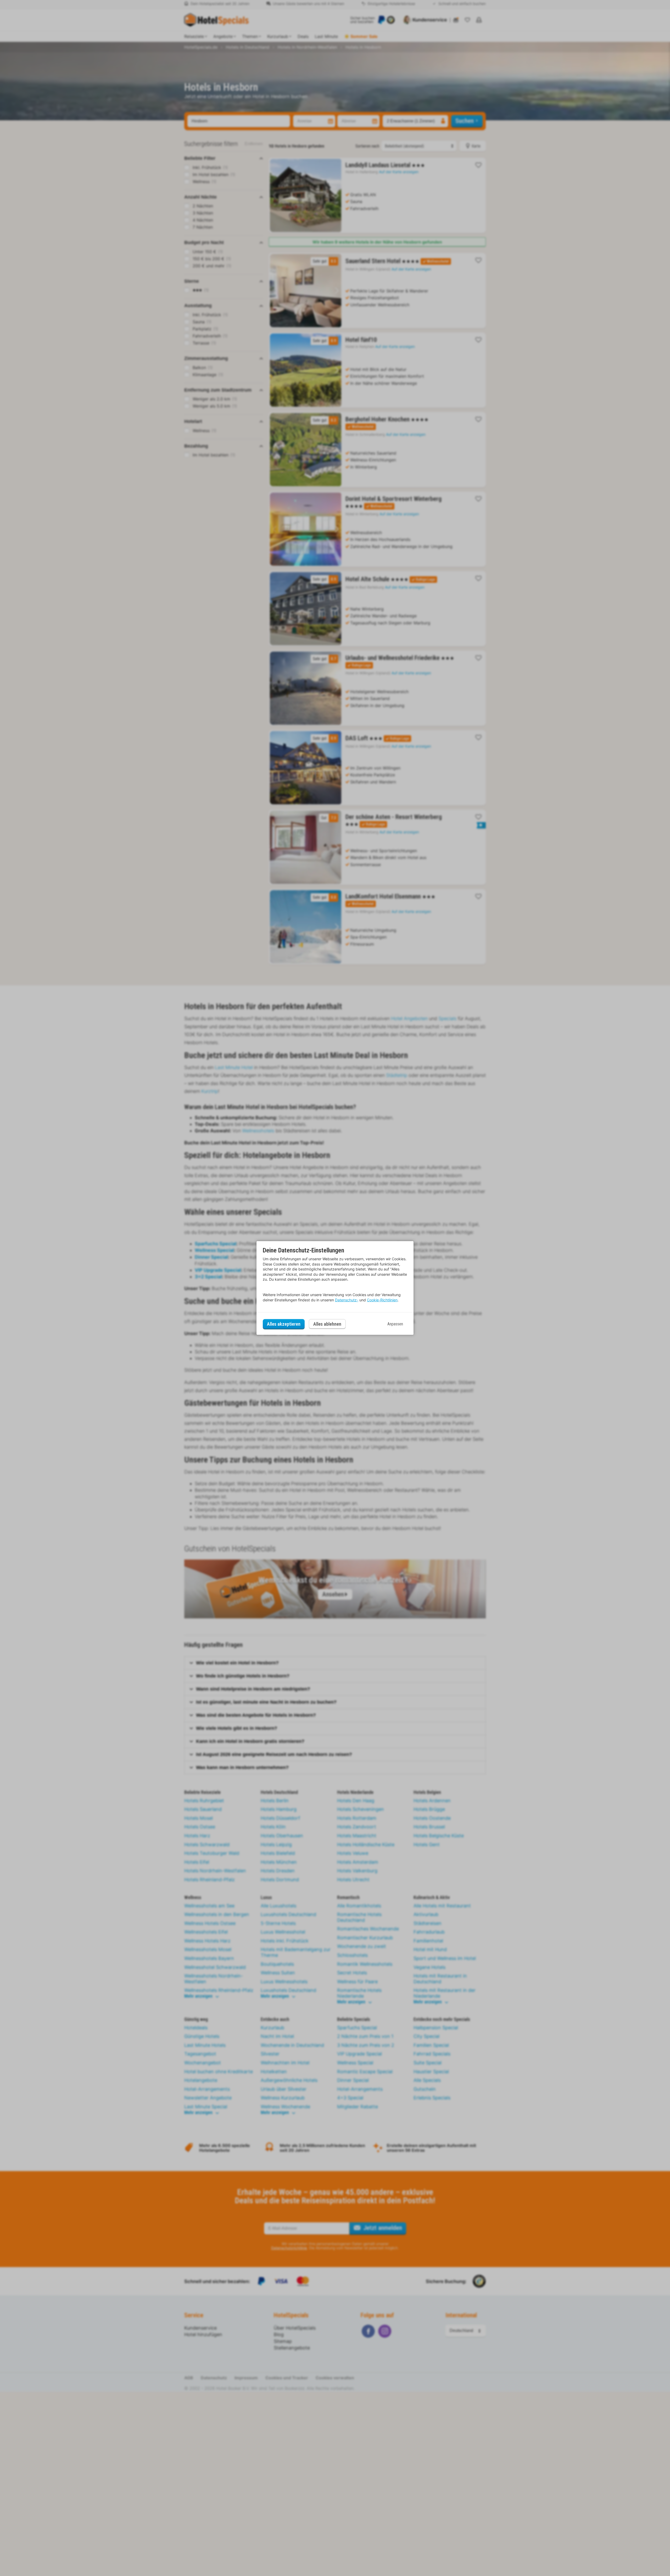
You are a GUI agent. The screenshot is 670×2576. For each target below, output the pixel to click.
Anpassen (395, 1324)
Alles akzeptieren (284, 1324)
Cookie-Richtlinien (382, 1300)
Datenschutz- (347, 1300)
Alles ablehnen (327, 1324)
